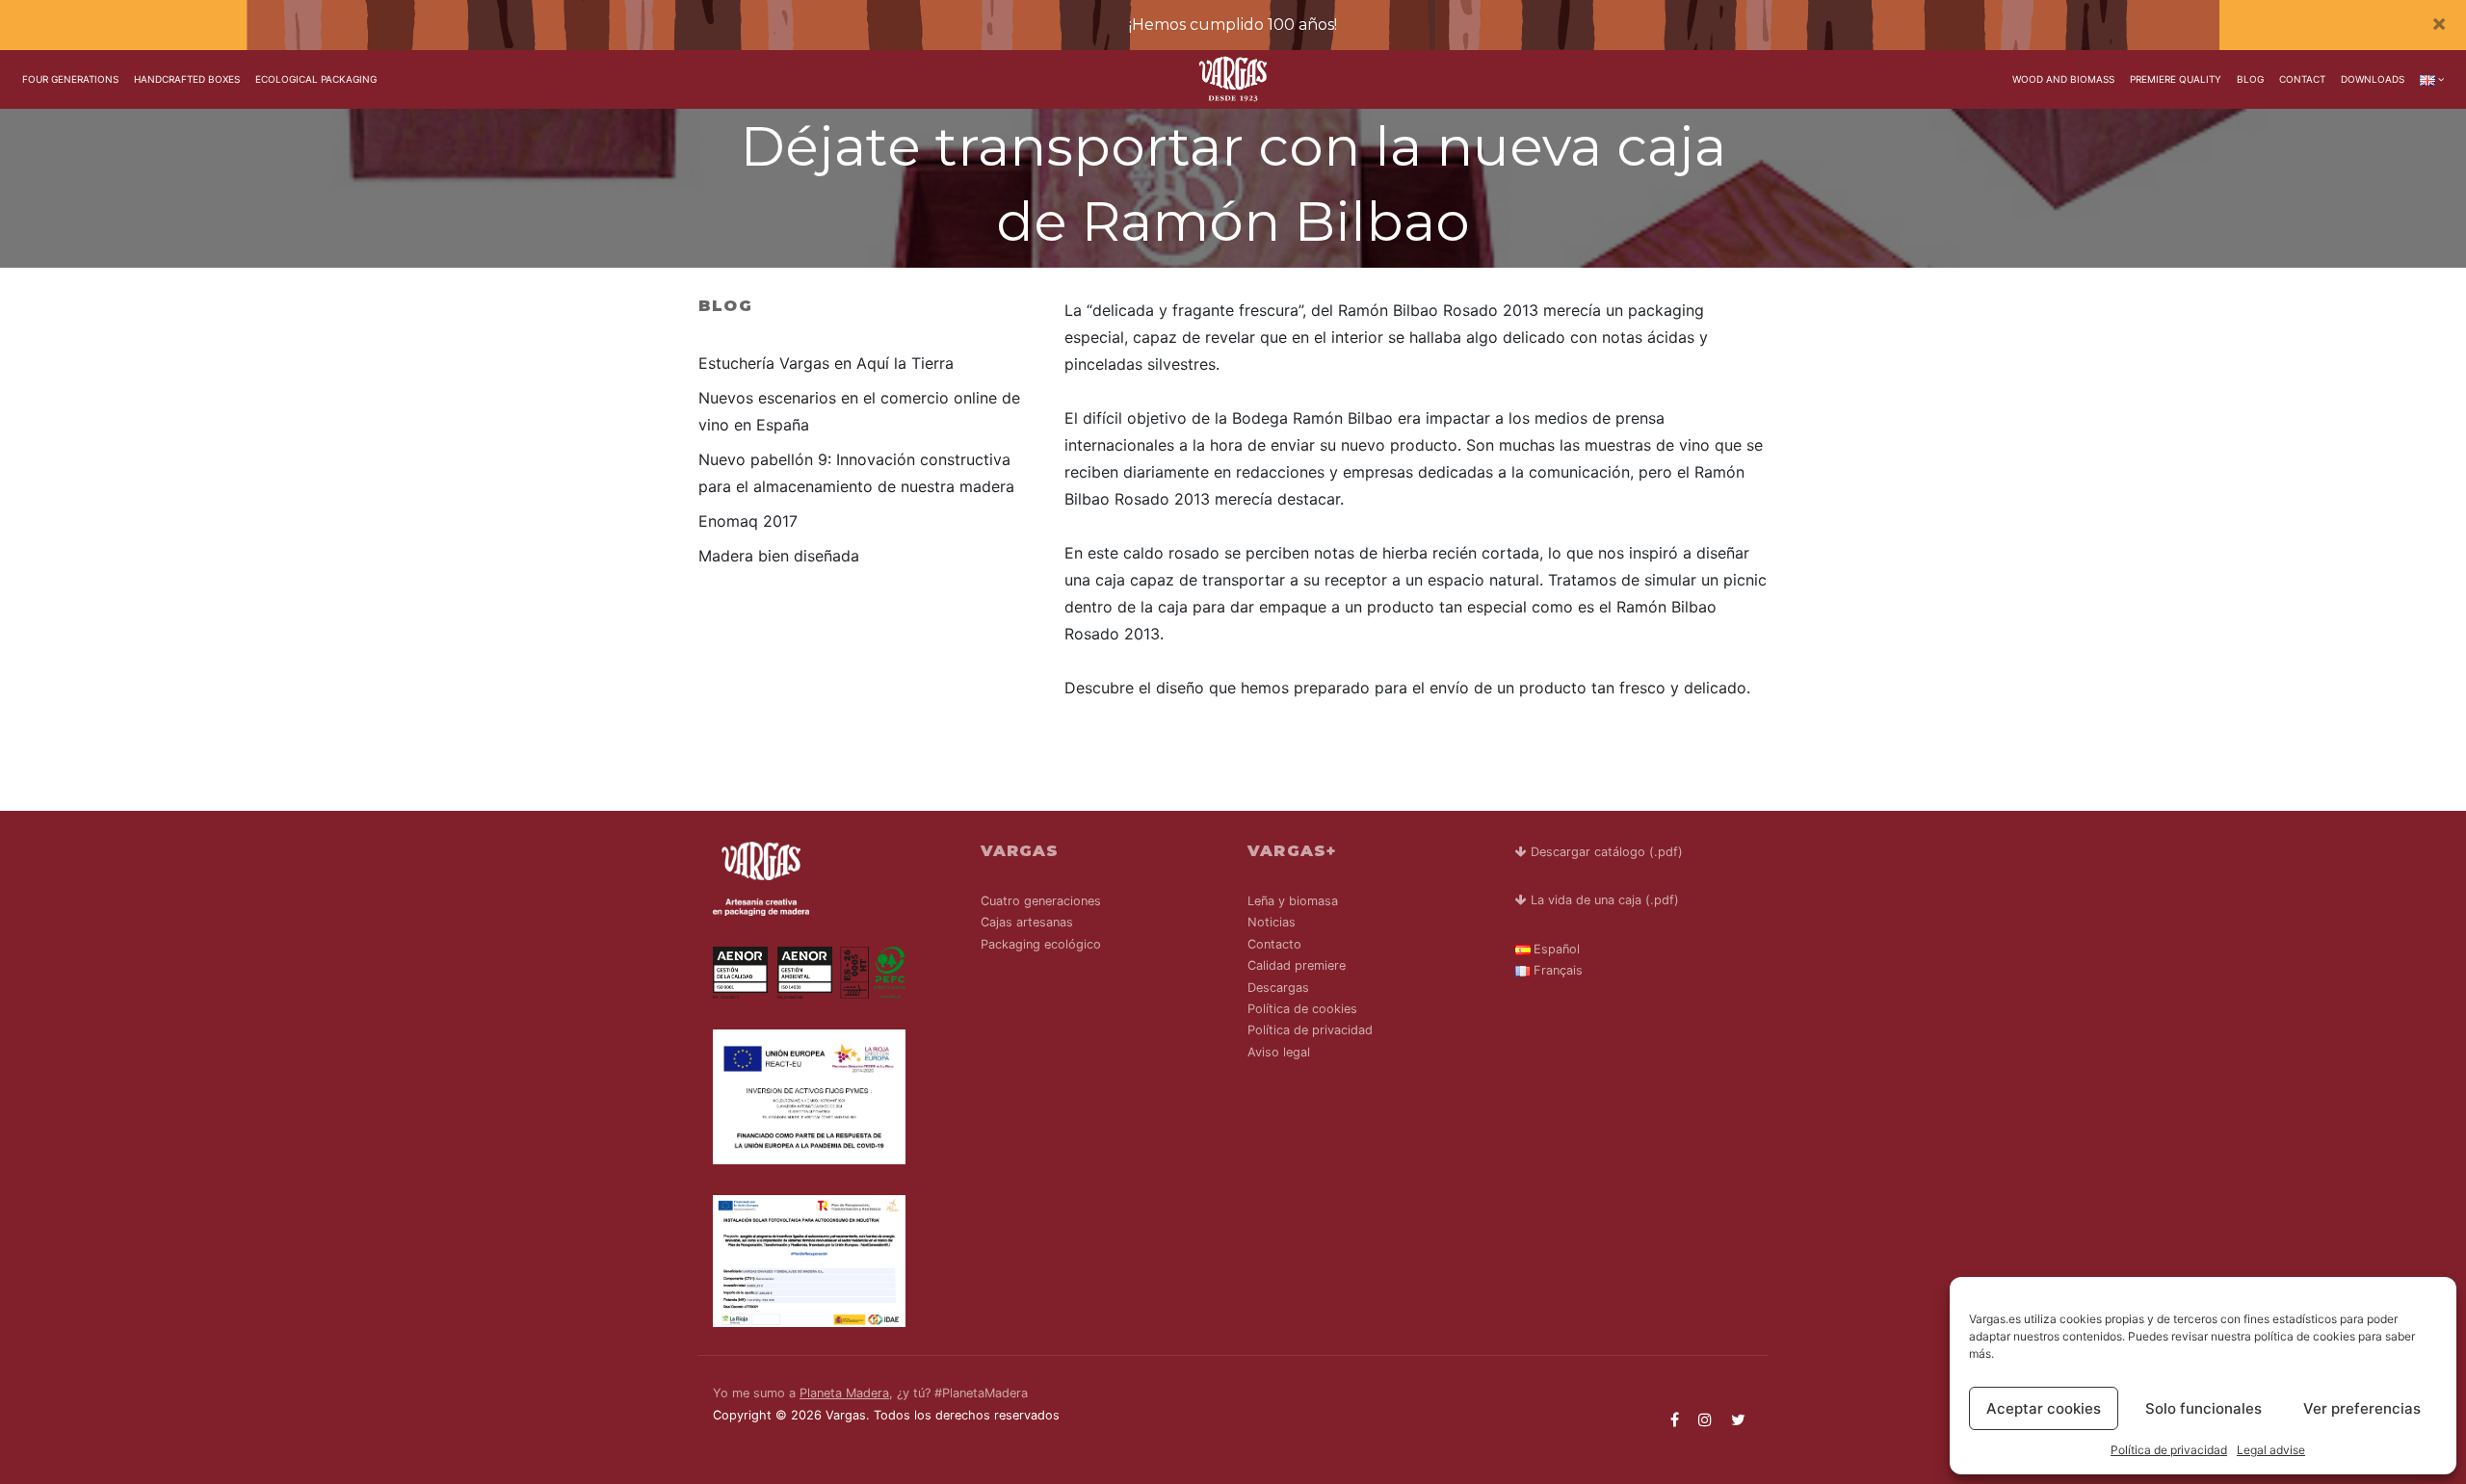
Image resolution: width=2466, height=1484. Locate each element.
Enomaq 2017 (748, 521)
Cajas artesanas (1027, 922)
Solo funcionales (2204, 1408)
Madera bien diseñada (779, 556)
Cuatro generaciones (1041, 901)
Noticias (1272, 922)
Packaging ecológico (1041, 944)
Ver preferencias (2362, 1408)
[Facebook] (1675, 1419)
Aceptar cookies (2044, 1408)
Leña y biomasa (1293, 901)
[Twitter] (1738, 1419)
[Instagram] (1705, 1419)
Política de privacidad (2169, 1450)
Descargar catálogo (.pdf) (1605, 852)
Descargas (1278, 988)
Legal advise (2271, 1450)
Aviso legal (1279, 1052)
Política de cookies (1302, 1009)
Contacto (1274, 944)
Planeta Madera (844, 1393)
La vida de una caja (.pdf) (1603, 900)
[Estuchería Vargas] (1233, 79)
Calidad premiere (1297, 965)
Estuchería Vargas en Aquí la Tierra (826, 363)
